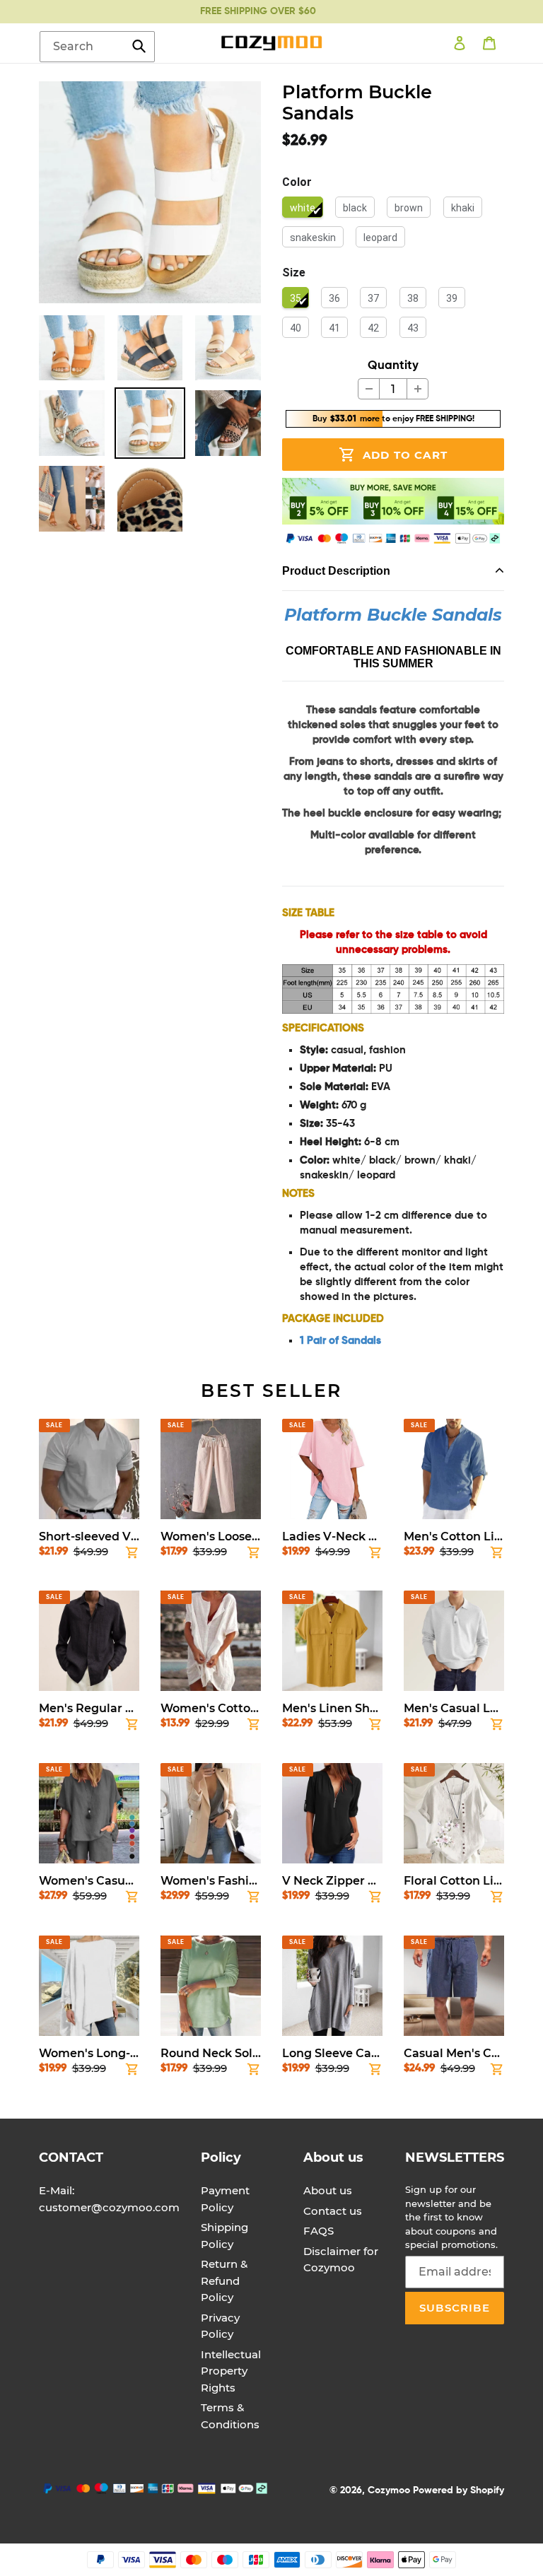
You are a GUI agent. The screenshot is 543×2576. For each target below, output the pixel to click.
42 (373, 328)
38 (413, 298)
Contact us (333, 2211)
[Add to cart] (132, 1555)
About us (328, 2190)
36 (334, 298)
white (303, 208)
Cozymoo (389, 2490)
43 (413, 328)
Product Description (336, 571)
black (355, 208)
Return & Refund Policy (224, 2281)
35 (296, 298)
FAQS (319, 2231)
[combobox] (97, 47)
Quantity (393, 366)
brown (409, 208)
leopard (380, 238)
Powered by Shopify (459, 2490)
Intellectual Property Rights (231, 2371)
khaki (463, 208)
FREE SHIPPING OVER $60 (258, 11)
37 (373, 298)
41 (334, 328)
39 (452, 298)
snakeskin (313, 238)
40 (296, 328)
